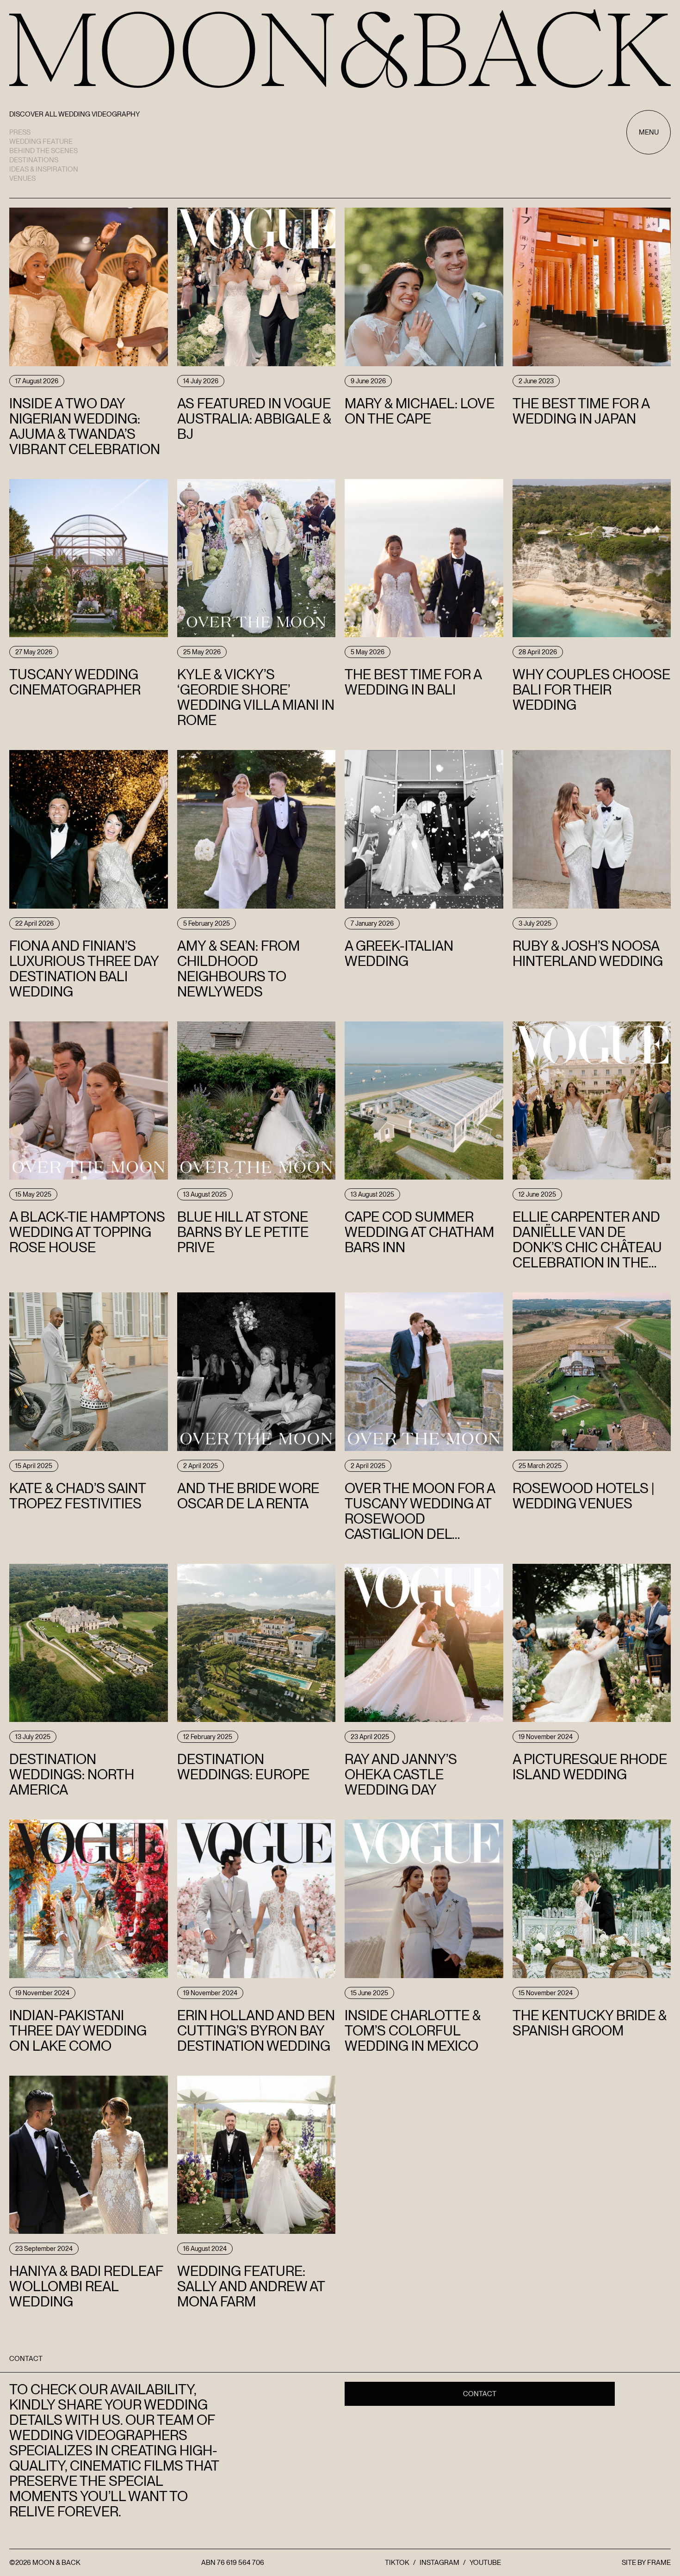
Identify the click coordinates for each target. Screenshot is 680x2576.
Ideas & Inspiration (44, 169)
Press (20, 132)
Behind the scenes (43, 151)
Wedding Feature (41, 141)
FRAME (659, 2563)
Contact (480, 2394)
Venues (22, 178)
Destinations (34, 160)
